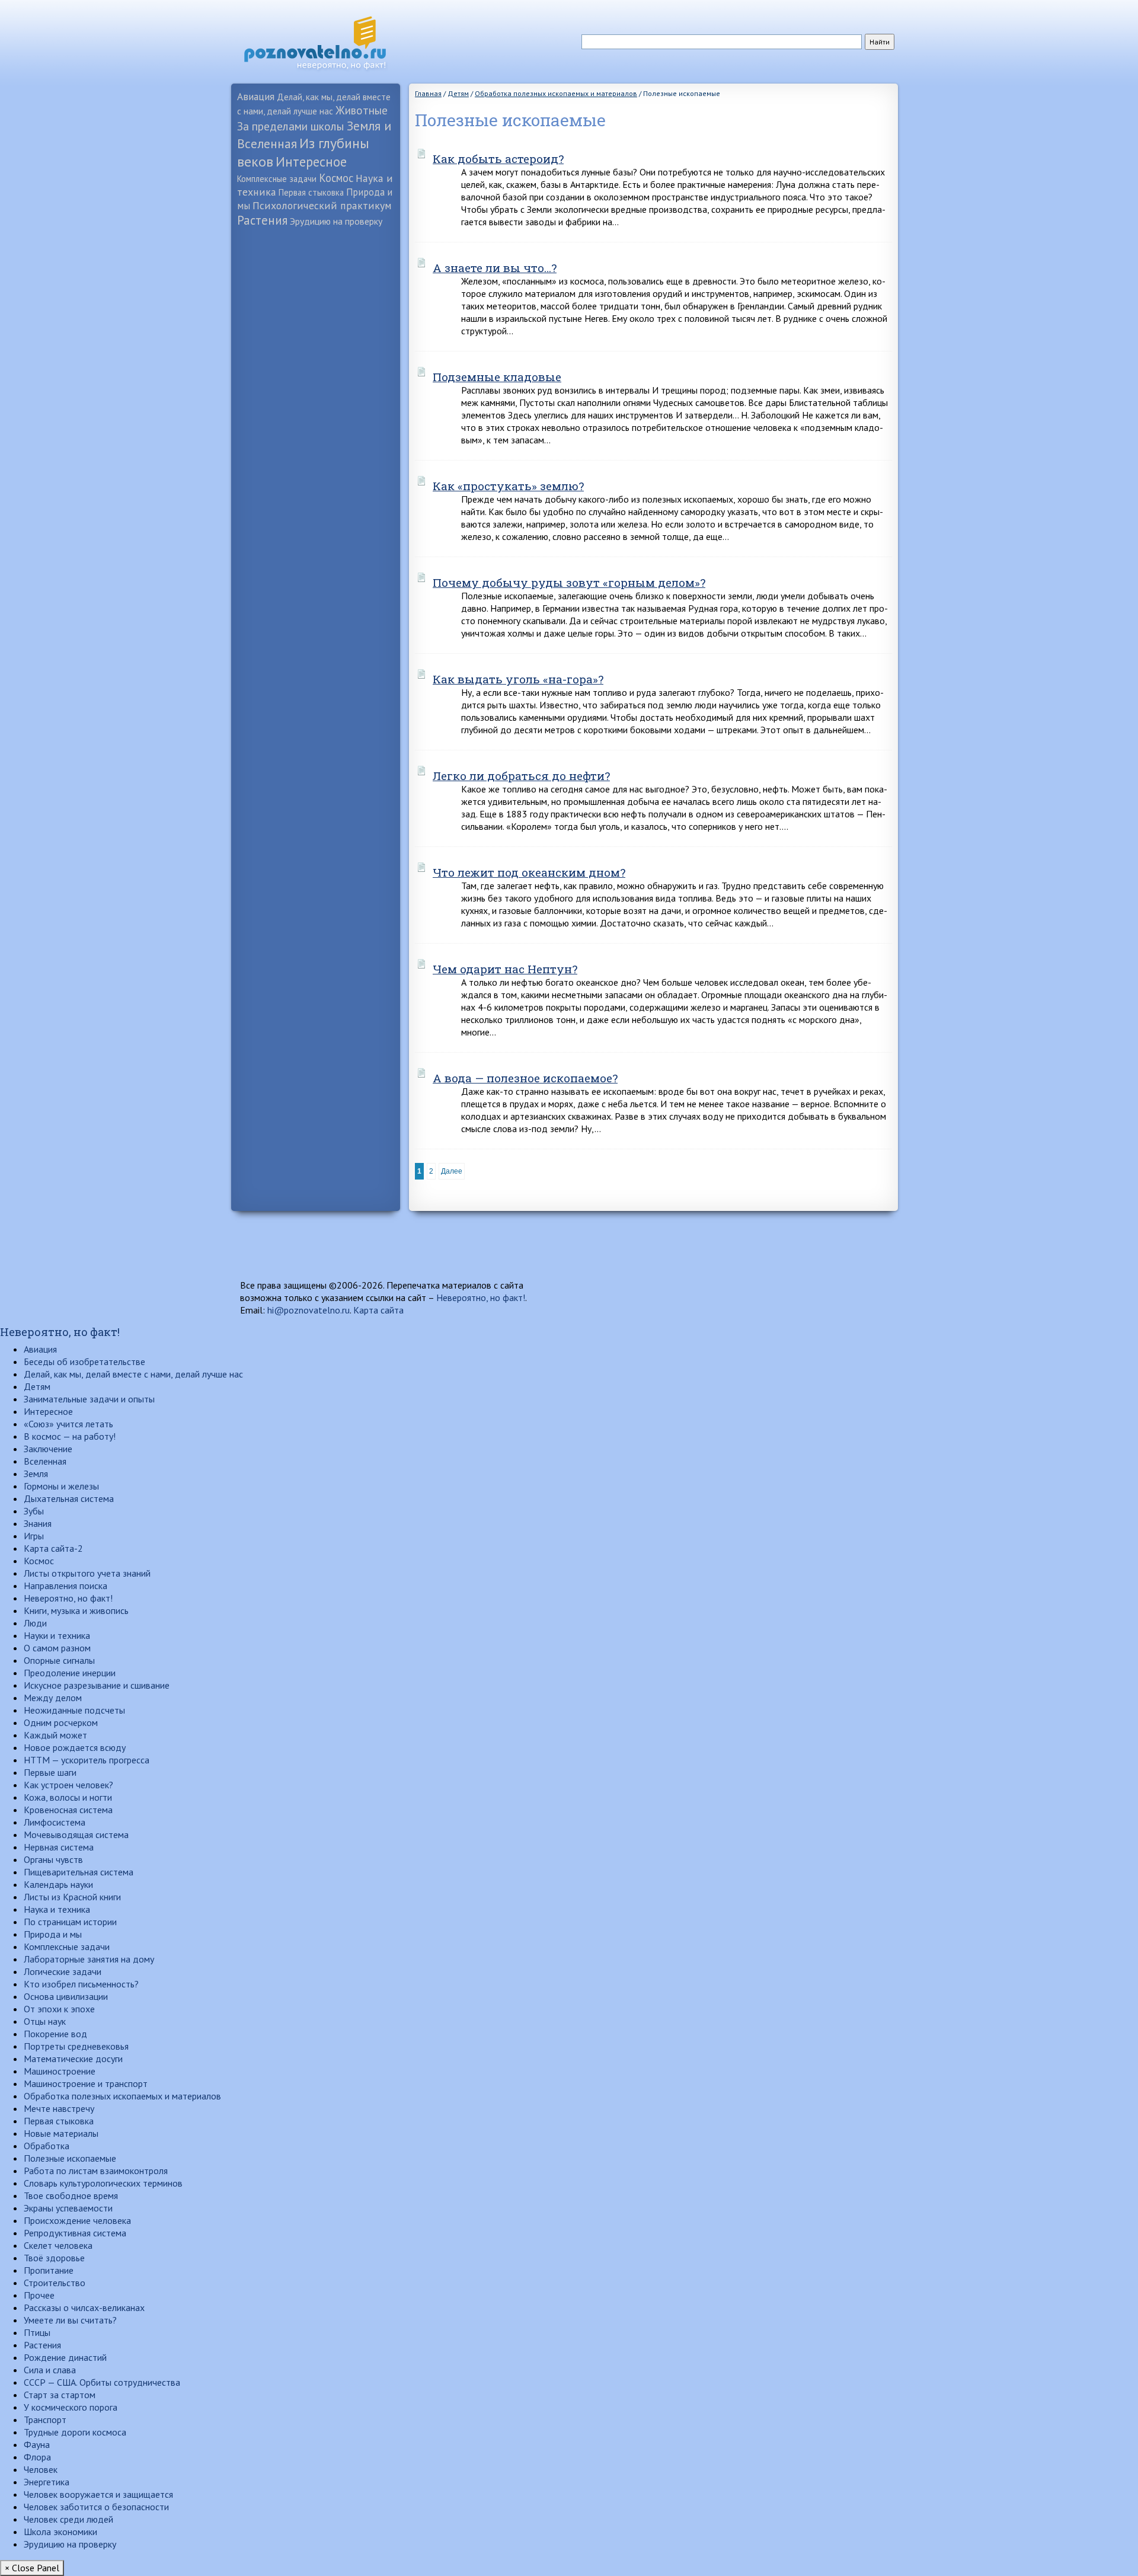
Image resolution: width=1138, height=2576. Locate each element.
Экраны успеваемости (68, 2208)
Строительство (55, 2283)
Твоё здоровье (54, 2258)
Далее (452, 1171)
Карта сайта (378, 1310)
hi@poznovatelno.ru (309, 1310)
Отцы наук (45, 2021)
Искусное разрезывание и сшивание (97, 1685)
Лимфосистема (55, 1822)
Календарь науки (58, 1884)
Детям (37, 1386)
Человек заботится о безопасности (96, 2507)
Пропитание (49, 2270)
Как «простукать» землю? (508, 486)
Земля (36, 1474)
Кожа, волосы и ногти (68, 1797)
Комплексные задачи (277, 179)
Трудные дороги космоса (75, 2432)
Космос (336, 178)
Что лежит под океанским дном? (529, 872)
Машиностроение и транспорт (86, 2083)
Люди (35, 1623)
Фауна (37, 2444)
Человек (41, 2469)
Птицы (37, 2332)
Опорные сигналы (59, 1660)
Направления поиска (65, 1586)
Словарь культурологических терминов (103, 2183)
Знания (38, 1523)
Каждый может (55, 1735)
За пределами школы (291, 126)
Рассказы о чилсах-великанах (84, 2307)
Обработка (47, 2146)
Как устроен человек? (68, 1785)
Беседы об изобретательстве (84, 1361)
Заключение (48, 1449)
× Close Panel (32, 2568)
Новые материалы (61, 2133)
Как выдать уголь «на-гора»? (518, 679)
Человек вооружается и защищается (98, 2494)
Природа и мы (53, 1934)
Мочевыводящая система (76, 1834)
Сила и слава (50, 2370)
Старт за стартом (60, 2395)
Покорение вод (55, 2034)
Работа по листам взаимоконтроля (96, 2171)
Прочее (39, 2295)
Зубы (34, 1511)
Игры (34, 1536)
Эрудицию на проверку (336, 221)
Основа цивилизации (66, 1996)
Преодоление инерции (70, 1673)
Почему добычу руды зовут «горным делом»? (569, 582)
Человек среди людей (68, 2519)
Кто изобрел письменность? (81, 1984)
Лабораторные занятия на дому (89, 1959)
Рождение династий (65, 2357)
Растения (262, 220)
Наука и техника (57, 1909)
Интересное (311, 162)
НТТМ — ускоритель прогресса (87, 1760)
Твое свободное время (71, 2195)
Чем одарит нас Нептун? (505, 969)
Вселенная (45, 1461)
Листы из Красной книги (72, 1897)
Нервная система (59, 1847)
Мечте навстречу (59, 2108)
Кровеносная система (68, 1810)
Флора (37, 2457)
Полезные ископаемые (70, 2158)
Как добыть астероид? (498, 159)
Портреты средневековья (76, 2046)
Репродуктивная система (75, 2233)
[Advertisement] (316, 418)
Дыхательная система (69, 1498)
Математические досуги (73, 2059)
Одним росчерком (61, 1722)
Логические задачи (63, 1971)
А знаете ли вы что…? (495, 268)
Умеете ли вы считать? (70, 2320)
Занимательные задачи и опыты (89, 1399)
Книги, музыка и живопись (76, 1610)
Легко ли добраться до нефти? (521, 776)
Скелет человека (58, 2245)
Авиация (256, 96)
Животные (362, 110)
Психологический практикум (322, 205)
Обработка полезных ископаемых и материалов (122, 2096)
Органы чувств (53, 1859)
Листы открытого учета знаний (87, 1573)
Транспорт (45, 2420)
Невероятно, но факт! (481, 1297)
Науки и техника (57, 1635)
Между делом (53, 1698)
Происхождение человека (77, 2220)
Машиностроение (60, 2071)
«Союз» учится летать (68, 1424)
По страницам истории (70, 1922)
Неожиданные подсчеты (74, 1710)
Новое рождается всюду (75, 1747)
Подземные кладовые (497, 377)
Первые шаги (50, 1772)
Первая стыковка (311, 192)
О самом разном (57, 1648)
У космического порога (71, 2407)
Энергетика (47, 2482)
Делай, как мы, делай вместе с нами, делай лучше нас (133, 1374)
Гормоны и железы (61, 1486)
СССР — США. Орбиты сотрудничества (102, 2382)
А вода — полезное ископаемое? (525, 1078)
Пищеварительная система (79, 1872)
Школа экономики (60, 2532)
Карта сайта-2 (53, 1548)
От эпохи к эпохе (59, 2009)
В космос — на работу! (70, 1436)
